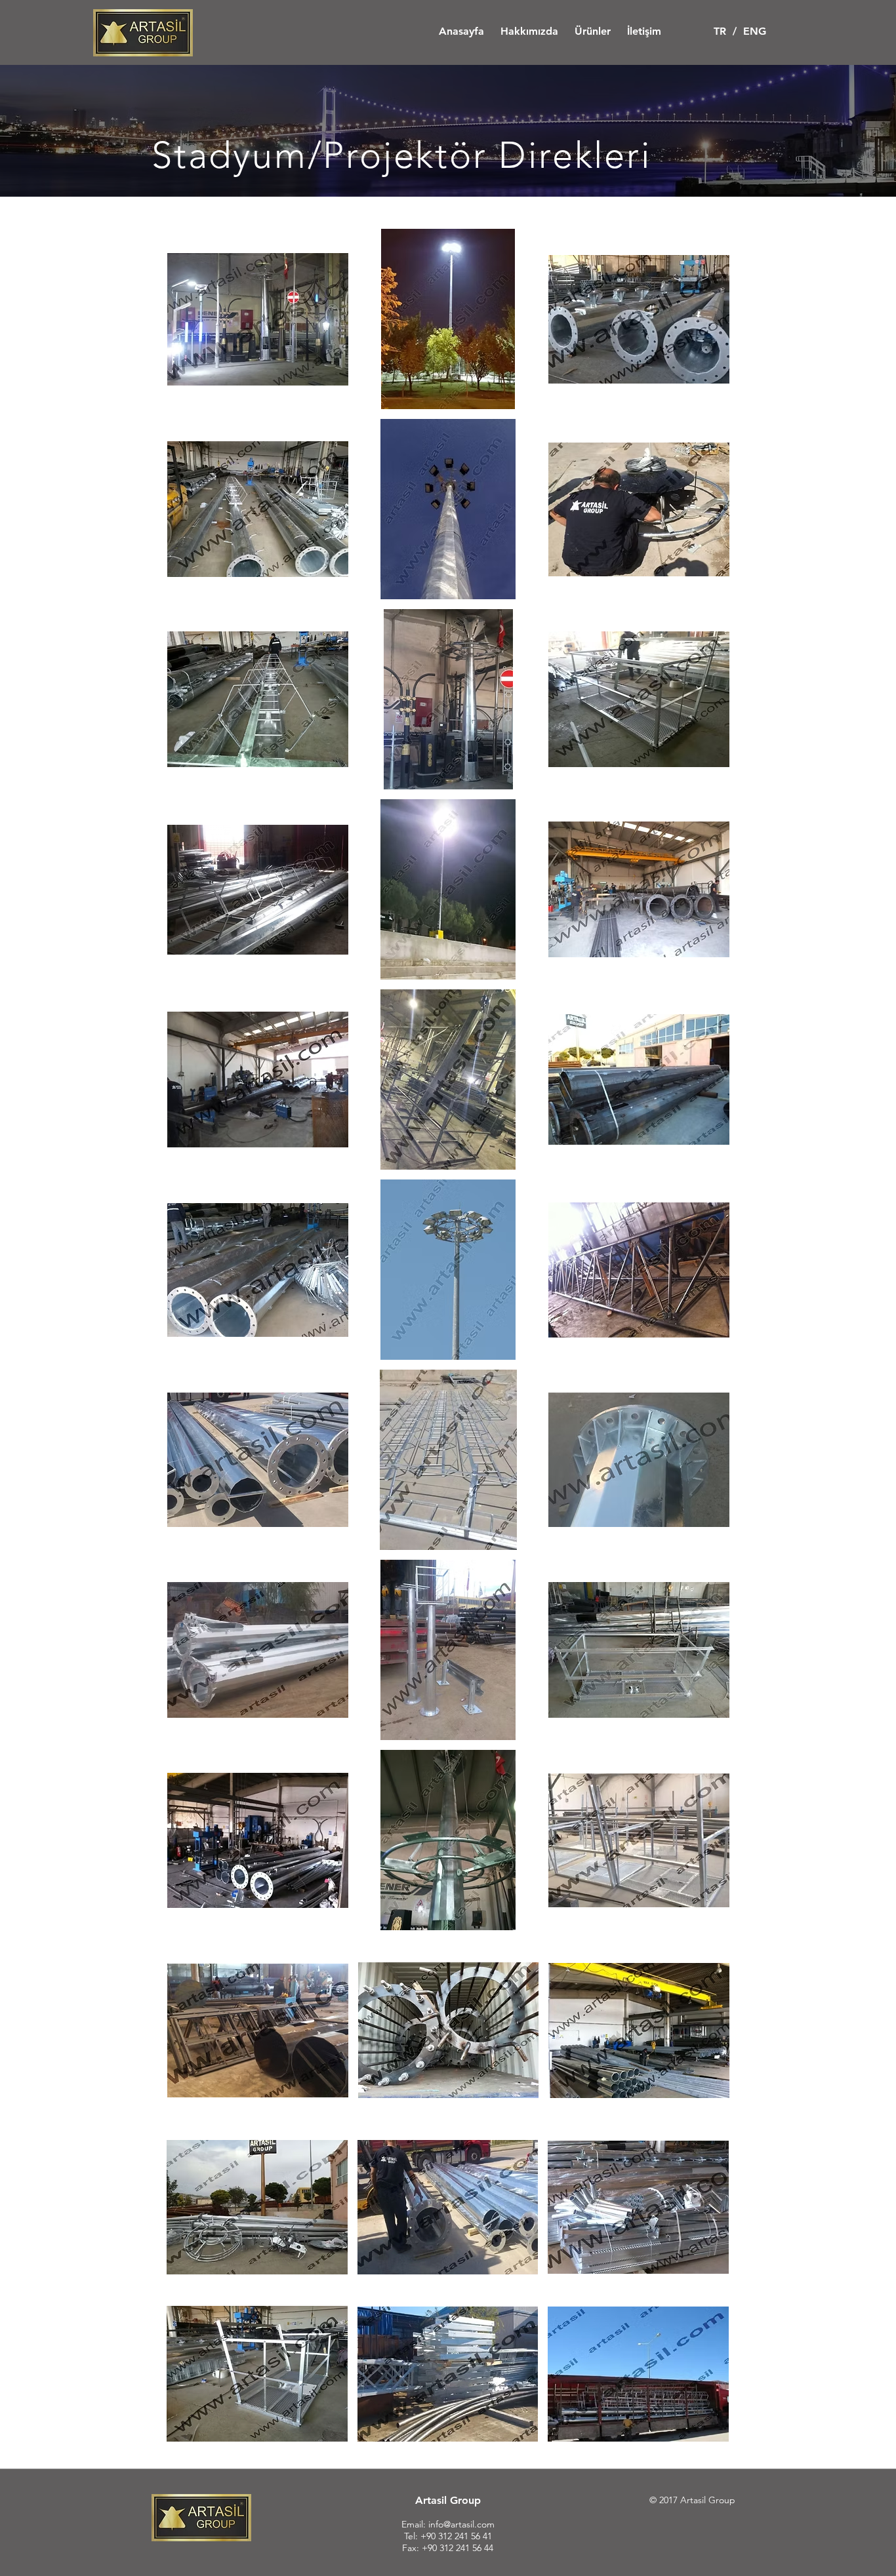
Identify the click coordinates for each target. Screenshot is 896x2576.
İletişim (644, 31)
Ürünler (593, 31)
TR (720, 31)
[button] (258, 319)
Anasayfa (461, 31)
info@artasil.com (461, 2524)
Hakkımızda (529, 31)
